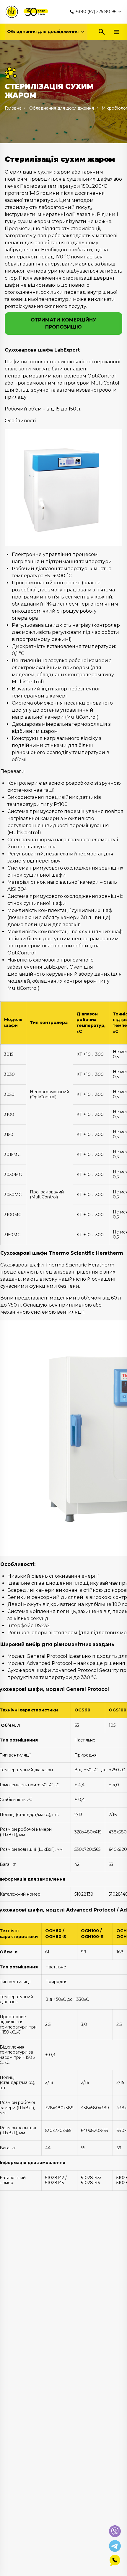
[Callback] (115, 2561)
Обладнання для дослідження (43, 32)
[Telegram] (115, 2546)
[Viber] (115, 2531)
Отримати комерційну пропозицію (63, 323)
